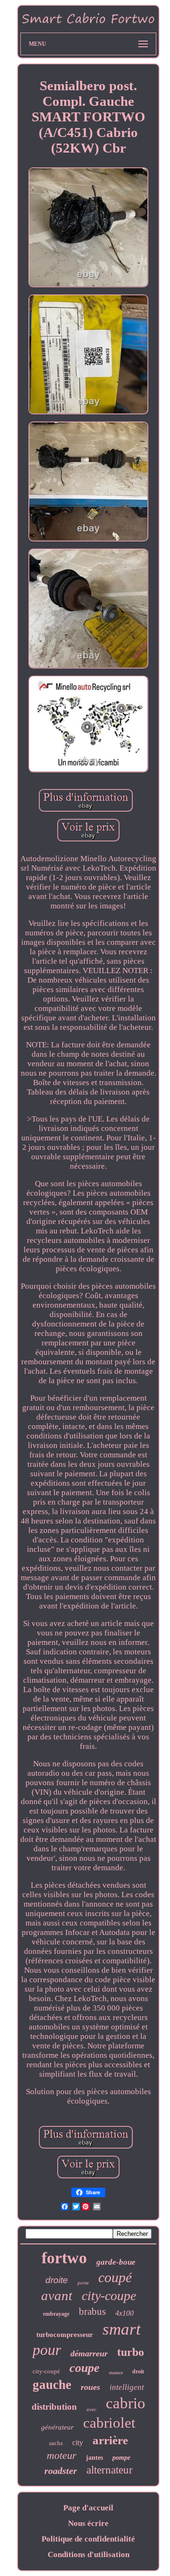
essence (116, 2373)
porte (83, 2283)
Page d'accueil (88, 2508)
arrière (110, 2440)
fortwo (64, 2258)
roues (90, 2387)
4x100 (124, 2313)
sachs (56, 2443)
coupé (115, 2277)
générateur (57, 2427)
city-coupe (109, 2296)
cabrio (126, 2403)
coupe (85, 2368)
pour (47, 2350)
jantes (94, 2458)
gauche (52, 2385)
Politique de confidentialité (88, 2539)
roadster (61, 2471)
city (78, 2443)
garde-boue (116, 2262)
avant (57, 2295)
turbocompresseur (65, 2335)
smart (122, 2329)
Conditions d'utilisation (89, 2555)
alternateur (110, 2470)
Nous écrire (88, 2523)
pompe (121, 2458)
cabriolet (109, 2423)
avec (91, 2409)
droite (57, 2280)
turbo (131, 2352)
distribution (54, 2407)
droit (138, 2371)
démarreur (89, 2353)
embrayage (56, 2314)
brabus (92, 2311)
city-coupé (46, 2371)
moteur (62, 2455)
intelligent (127, 2387)
